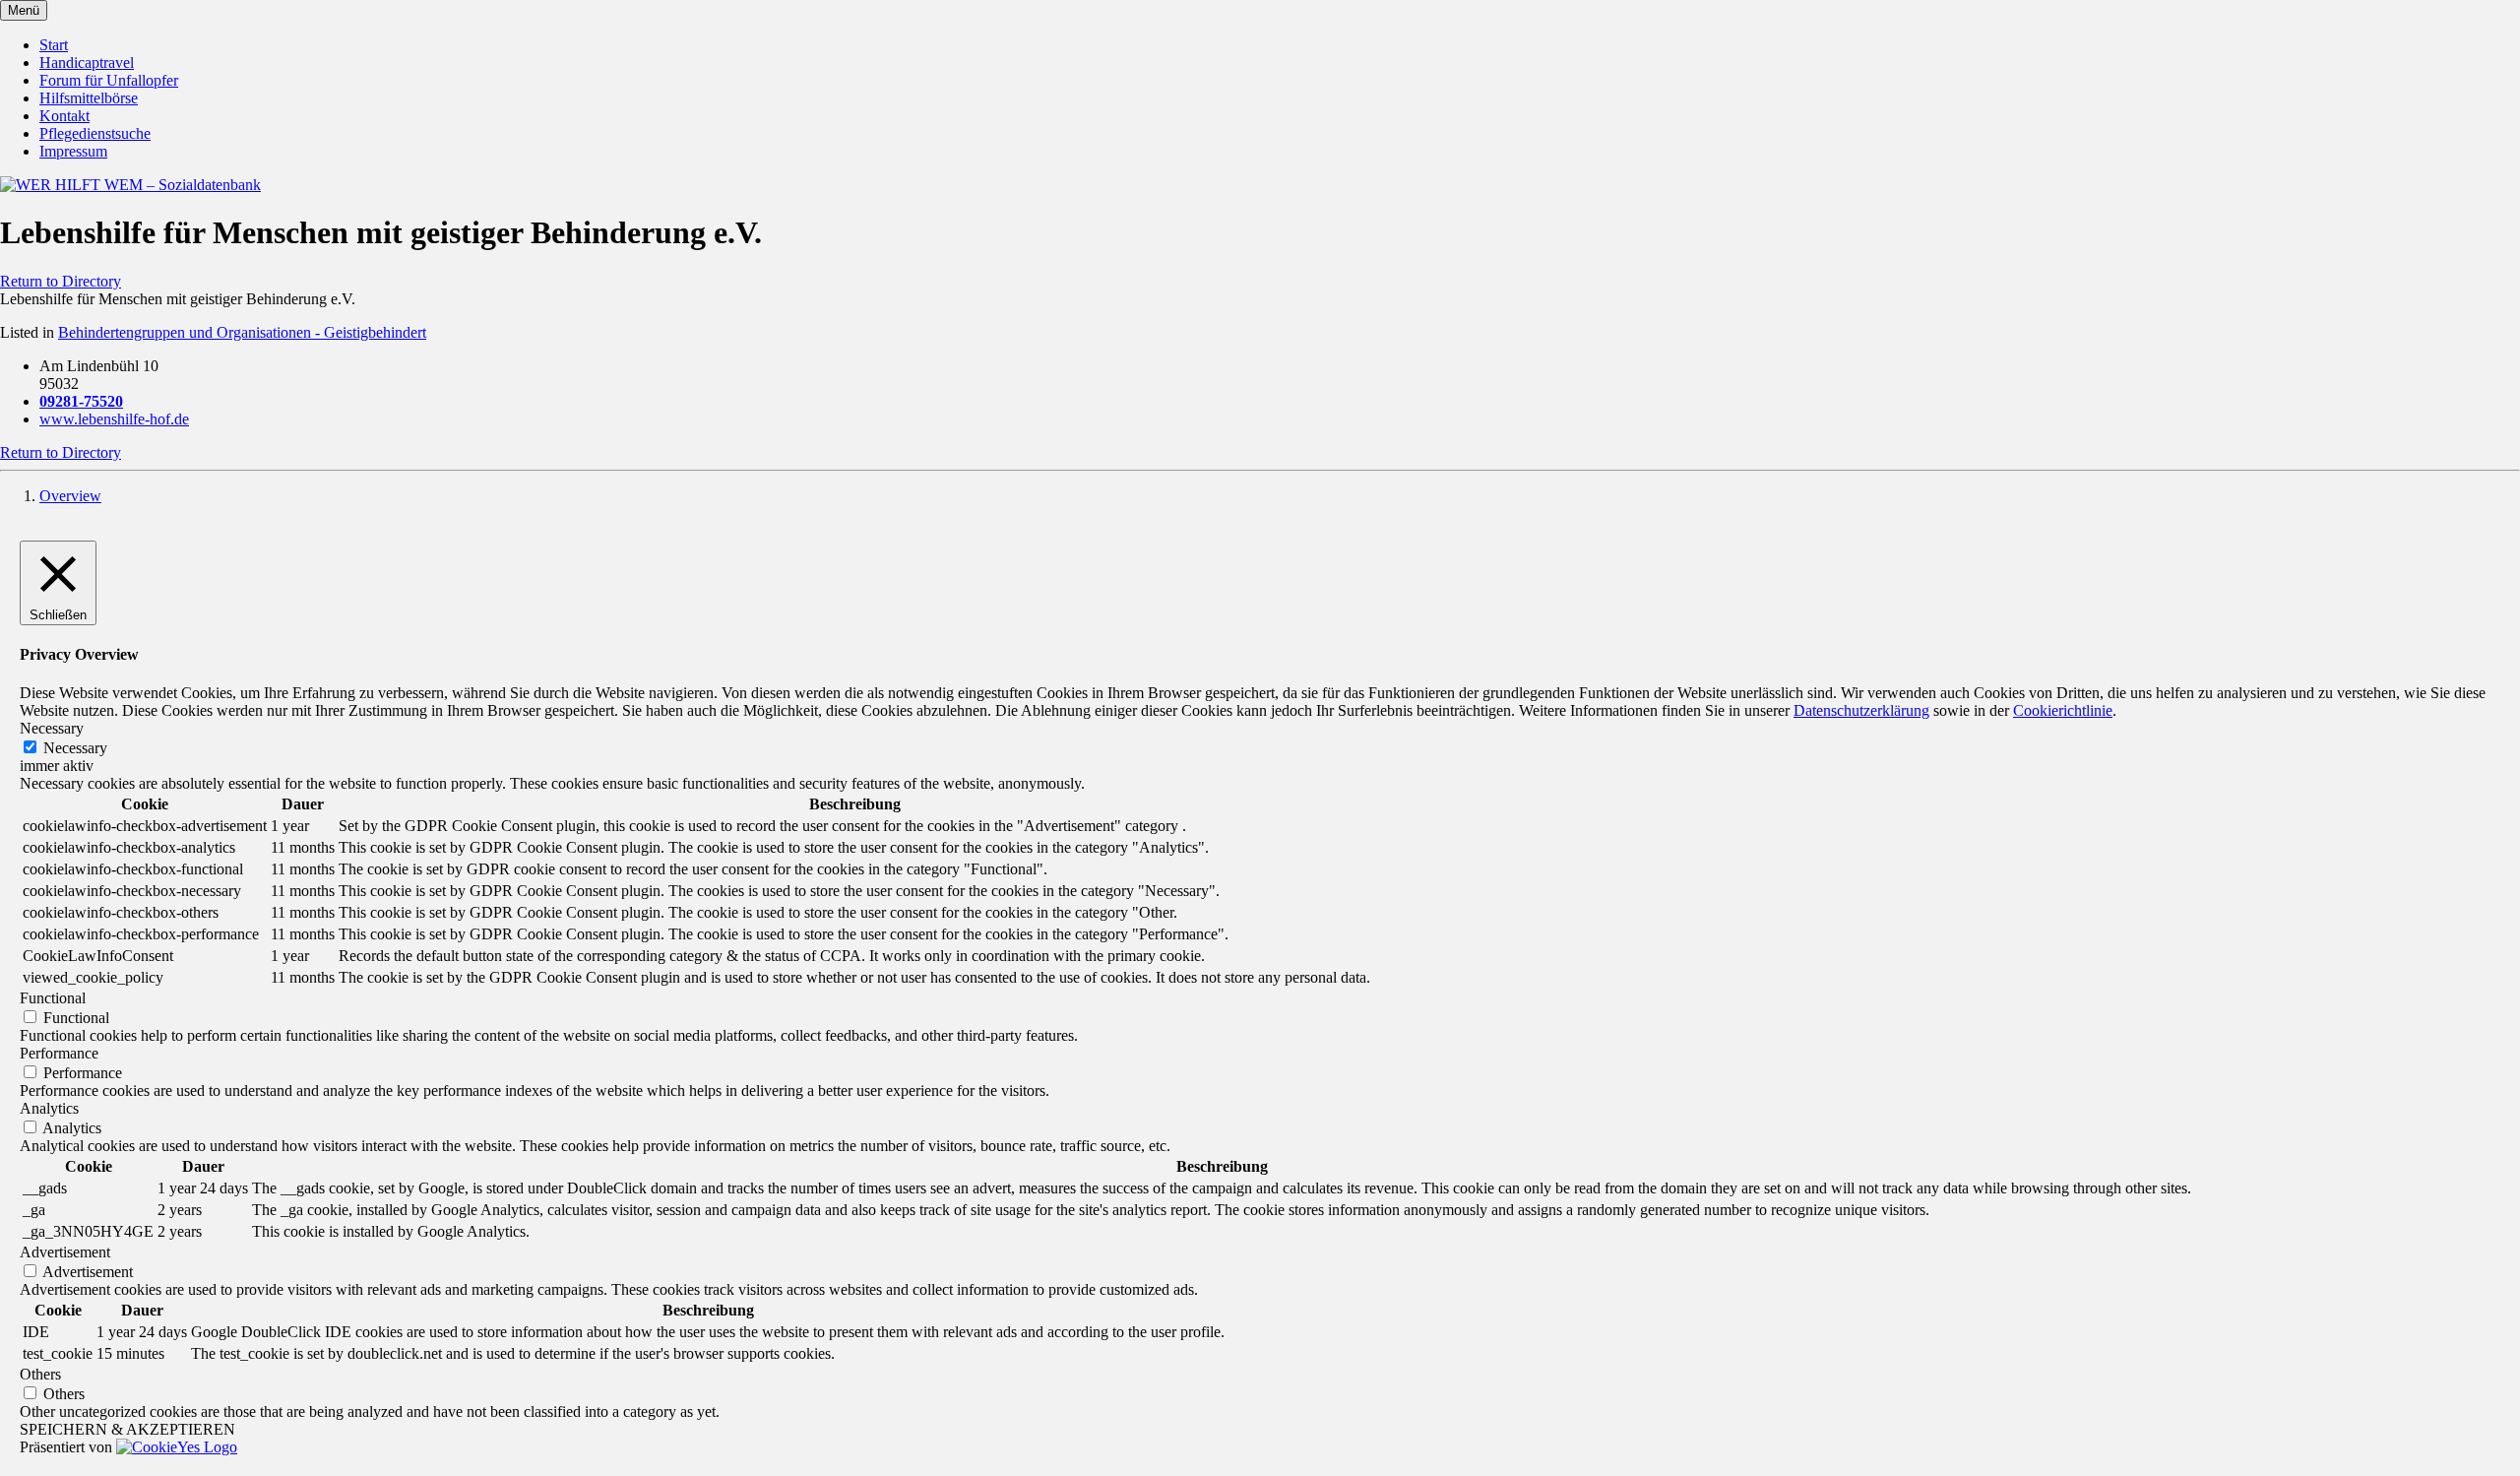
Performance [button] (59, 1053)
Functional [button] (53, 998)
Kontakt (64, 116)
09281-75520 (81, 401)
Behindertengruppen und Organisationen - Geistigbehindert (242, 332)
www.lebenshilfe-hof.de (114, 419)
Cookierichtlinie (2063, 710)
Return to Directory (61, 281)
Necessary (75, 748)
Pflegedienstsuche (95, 133)
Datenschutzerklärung (1861, 710)
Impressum (73, 151)
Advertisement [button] (65, 1252)
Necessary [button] (52, 728)
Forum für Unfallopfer (109, 80)
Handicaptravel (87, 63)
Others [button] (40, 1374)
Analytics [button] (49, 1108)
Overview (70, 496)
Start (54, 45)
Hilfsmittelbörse (89, 98)
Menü (24, 10)
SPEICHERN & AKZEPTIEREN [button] (127, 1429)
